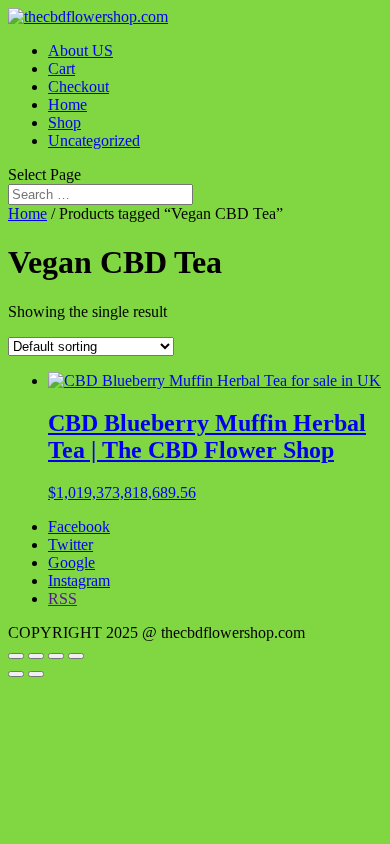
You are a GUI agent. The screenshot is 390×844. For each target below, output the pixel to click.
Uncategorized (94, 140)
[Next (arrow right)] (36, 674)
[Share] (56, 656)
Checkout (78, 86)
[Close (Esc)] (76, 656)
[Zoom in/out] (16, 656)
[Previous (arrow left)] (16, 674)
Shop (64, 122)
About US (80, 50)
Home (67, 104)
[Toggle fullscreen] (36, 656)
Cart (61, 68)
